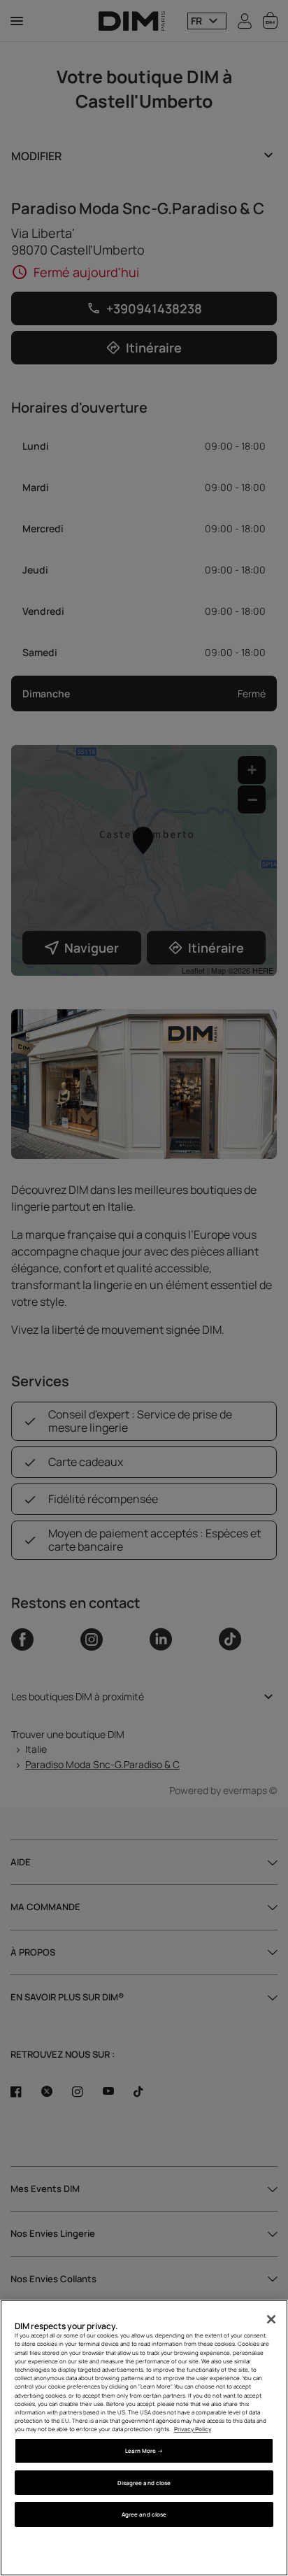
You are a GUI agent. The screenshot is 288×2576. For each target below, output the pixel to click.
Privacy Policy (193, 2429)
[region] (144, 2438)
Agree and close (144, 2514)
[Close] (271, 2319)
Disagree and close (144, 2483)
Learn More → (144, 2450)
